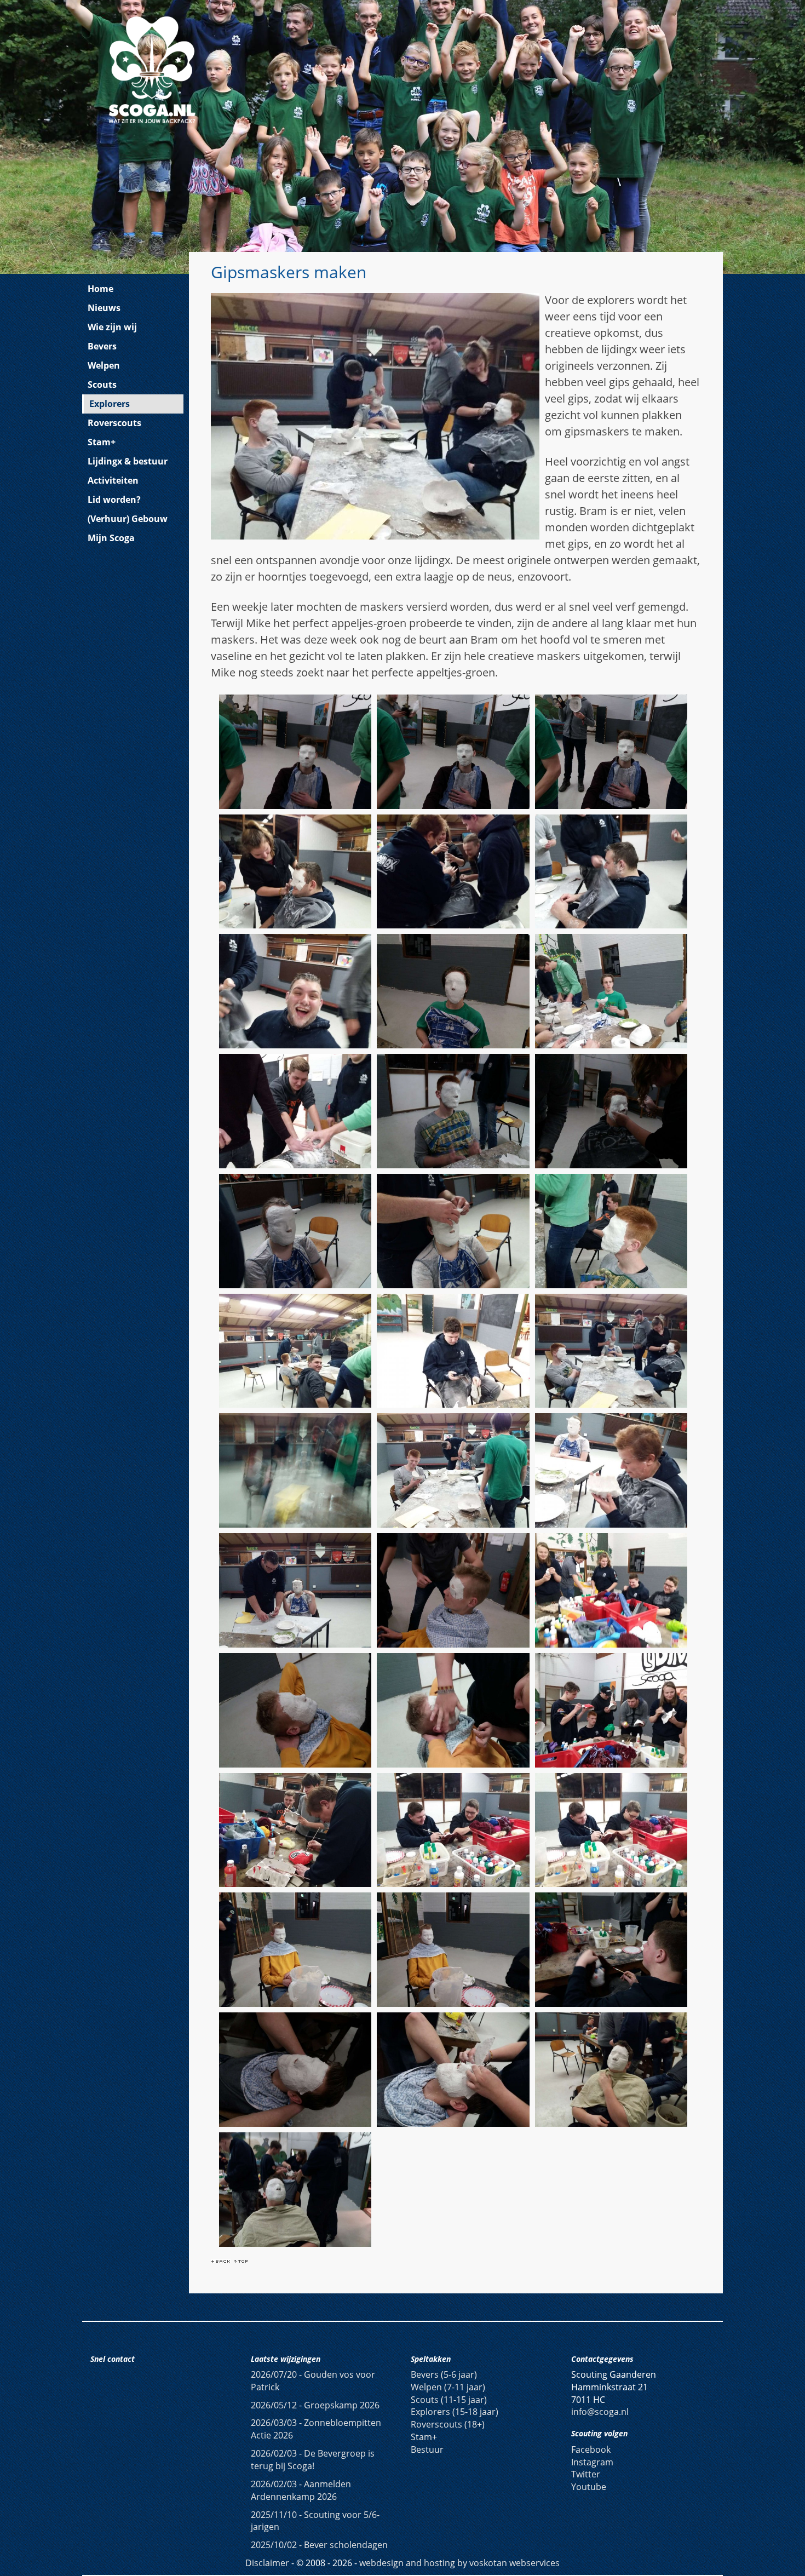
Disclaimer (267, 2563)
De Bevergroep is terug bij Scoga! (313, 2460)
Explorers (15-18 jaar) (455, 2412)
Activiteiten (113, 480)
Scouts (102, 385)
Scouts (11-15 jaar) (449, 2400)
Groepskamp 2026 (315, 2405)
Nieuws (104, 308)
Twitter (586, 2474)
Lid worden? (114, 500)
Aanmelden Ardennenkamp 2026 (301, 2490)
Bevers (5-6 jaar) (444, 2374)
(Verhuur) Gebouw (128, 519)
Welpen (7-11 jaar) (448, 2387)
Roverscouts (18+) (448, 2424)
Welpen (104, 365)
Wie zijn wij (112, 327)
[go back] (221, 2260)
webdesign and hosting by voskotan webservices (459, 2563)
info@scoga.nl (600, 2412)
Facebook (591, 2449)
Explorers (110, 404)
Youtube (589, 2487)
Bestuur (427, 2449)
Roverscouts (114, 423)
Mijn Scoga (111, 538)
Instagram (592, 2462)
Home (100, 289)
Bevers (102, 346)
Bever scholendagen (319, 2545)
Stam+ (102, 442)
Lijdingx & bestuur (128, 461)
